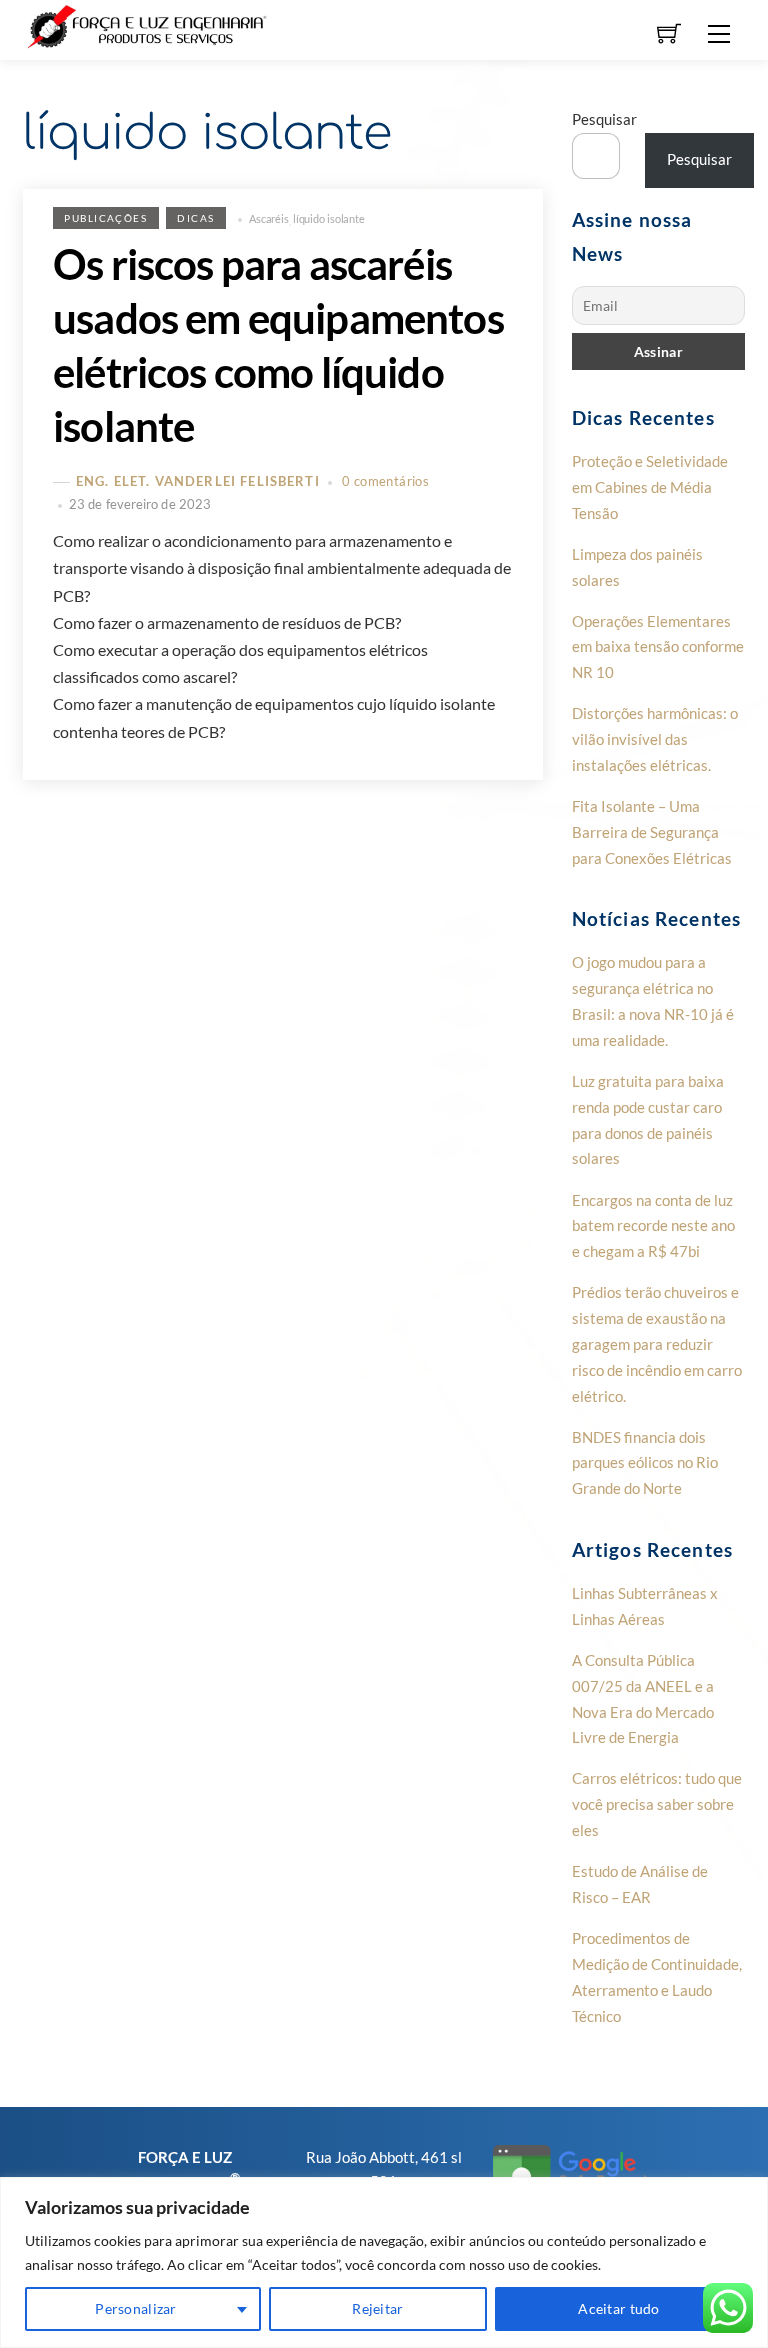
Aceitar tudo (618, 2308)
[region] (384, 2262)
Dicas (195, 218)
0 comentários (385, 481)
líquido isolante (329, 218)
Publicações (105, 218)
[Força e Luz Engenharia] (148, 24)
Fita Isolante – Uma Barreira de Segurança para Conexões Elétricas (652, 832)
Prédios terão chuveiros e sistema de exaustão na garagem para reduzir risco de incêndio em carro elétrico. (657, 1343)
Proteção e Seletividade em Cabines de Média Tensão (650, 487)
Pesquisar (604, 119)
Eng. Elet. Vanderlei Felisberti (198, 482)
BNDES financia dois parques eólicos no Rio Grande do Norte (645, 1463)
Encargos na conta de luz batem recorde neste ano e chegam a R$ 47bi (653, 1226)
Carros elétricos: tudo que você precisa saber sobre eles (657, 1804)
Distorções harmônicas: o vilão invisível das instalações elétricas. (655, 739)
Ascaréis (269, 218)
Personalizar (135, 2308)
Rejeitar (377, 2308)
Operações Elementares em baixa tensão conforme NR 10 (658, 647)
